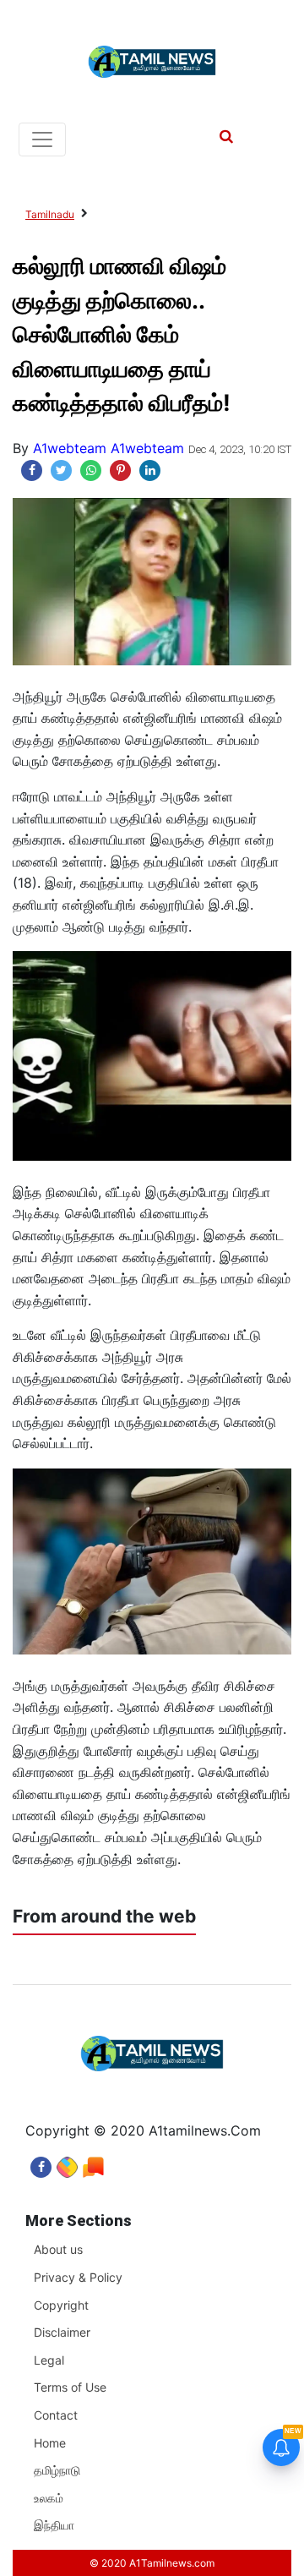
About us (58, 2249)
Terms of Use (70, 2387)
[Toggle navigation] (42, 139)
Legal (49, 2360)
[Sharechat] (67, 2163)
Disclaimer (62, 2332)
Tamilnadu (50, 214)
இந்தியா (54, 2525)
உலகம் (49, 2498)
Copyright (61, 2305)
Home (50, 2443)
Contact (56, 2415)
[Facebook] (41, 2163)
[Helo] (93, 2163)
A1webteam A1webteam (109, 448)
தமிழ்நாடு (57, 2470)
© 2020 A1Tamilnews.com (152, 2563)
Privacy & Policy (78, 2277)
